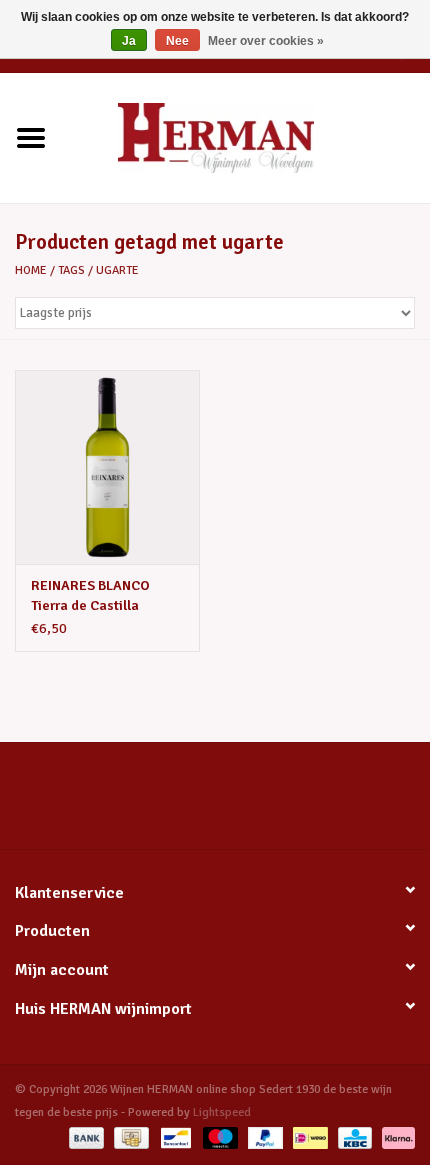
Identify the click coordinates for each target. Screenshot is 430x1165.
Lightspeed (222, 1112)
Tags (71, 270)
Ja (129, 41)
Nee (177, 41)
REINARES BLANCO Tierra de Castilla (90, 595)
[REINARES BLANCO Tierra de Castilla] (107, 467)
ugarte (117, 270)
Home (31, 270)
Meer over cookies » (266, 41)
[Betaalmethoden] (84, 1137)
